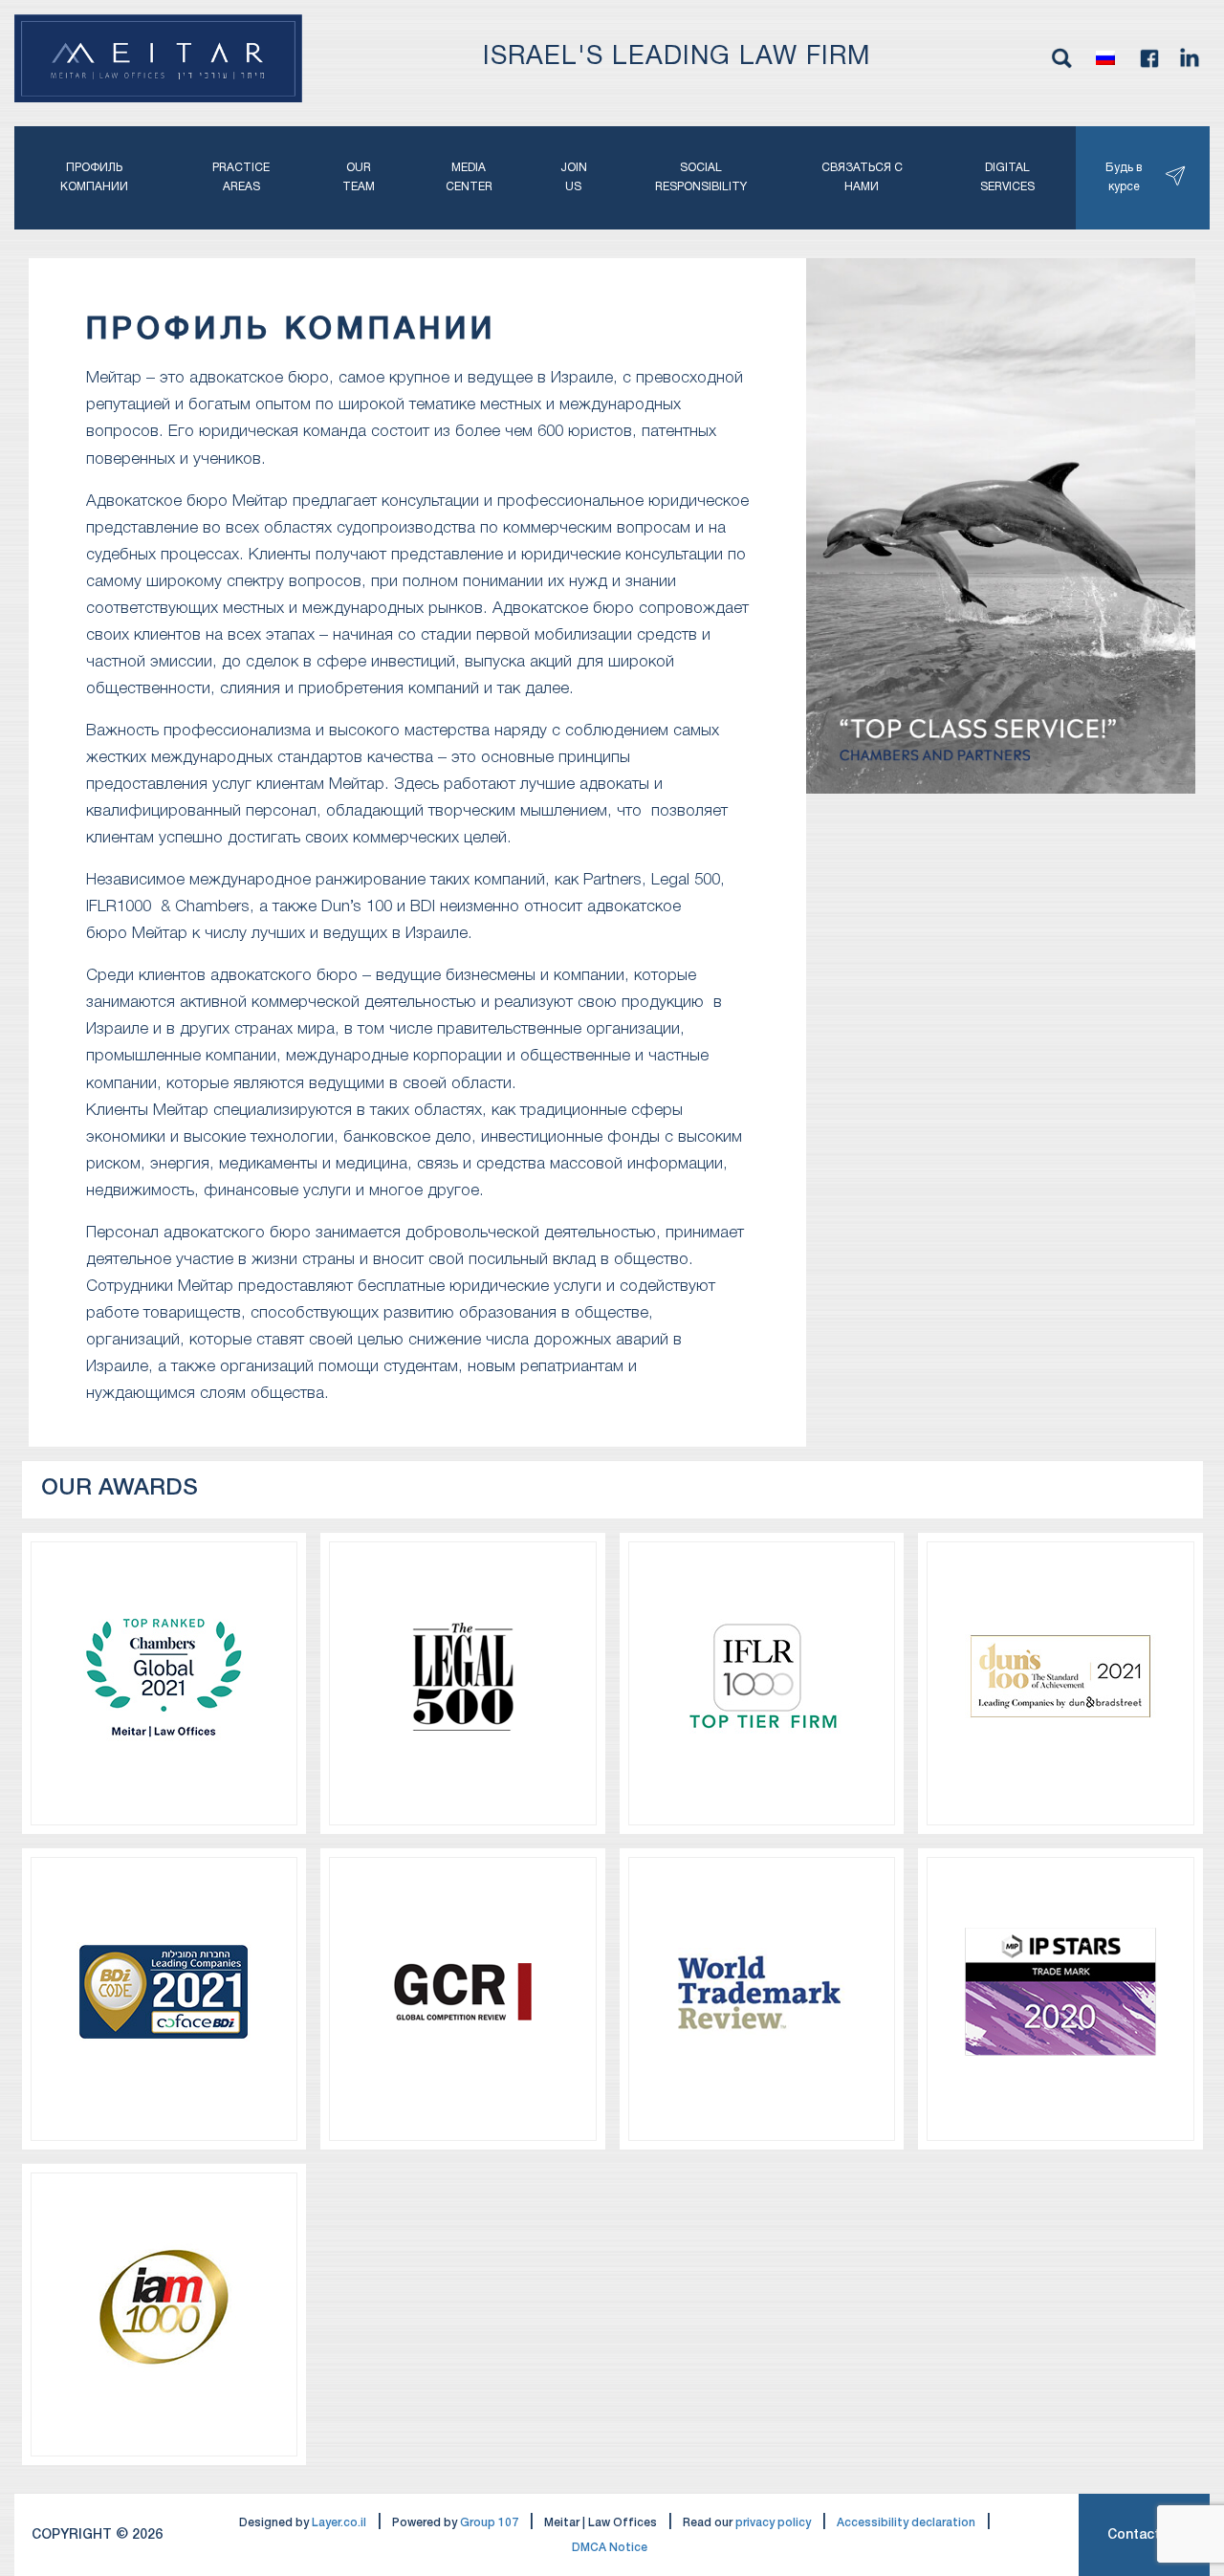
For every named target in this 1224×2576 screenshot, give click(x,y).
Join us (574, 177)
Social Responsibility (701, 177)
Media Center (469, 177)
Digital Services (1007, 177)
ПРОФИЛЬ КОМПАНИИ (94, 177)
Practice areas (241, 177)
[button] (1105, 58)
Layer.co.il (339, 2523)
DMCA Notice (610, 2548)
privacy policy (773, 2523)
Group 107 (489, 2523)
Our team (359, 177)
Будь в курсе (1124, 177)
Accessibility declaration (906, 2523)
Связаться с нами (862, 177)
